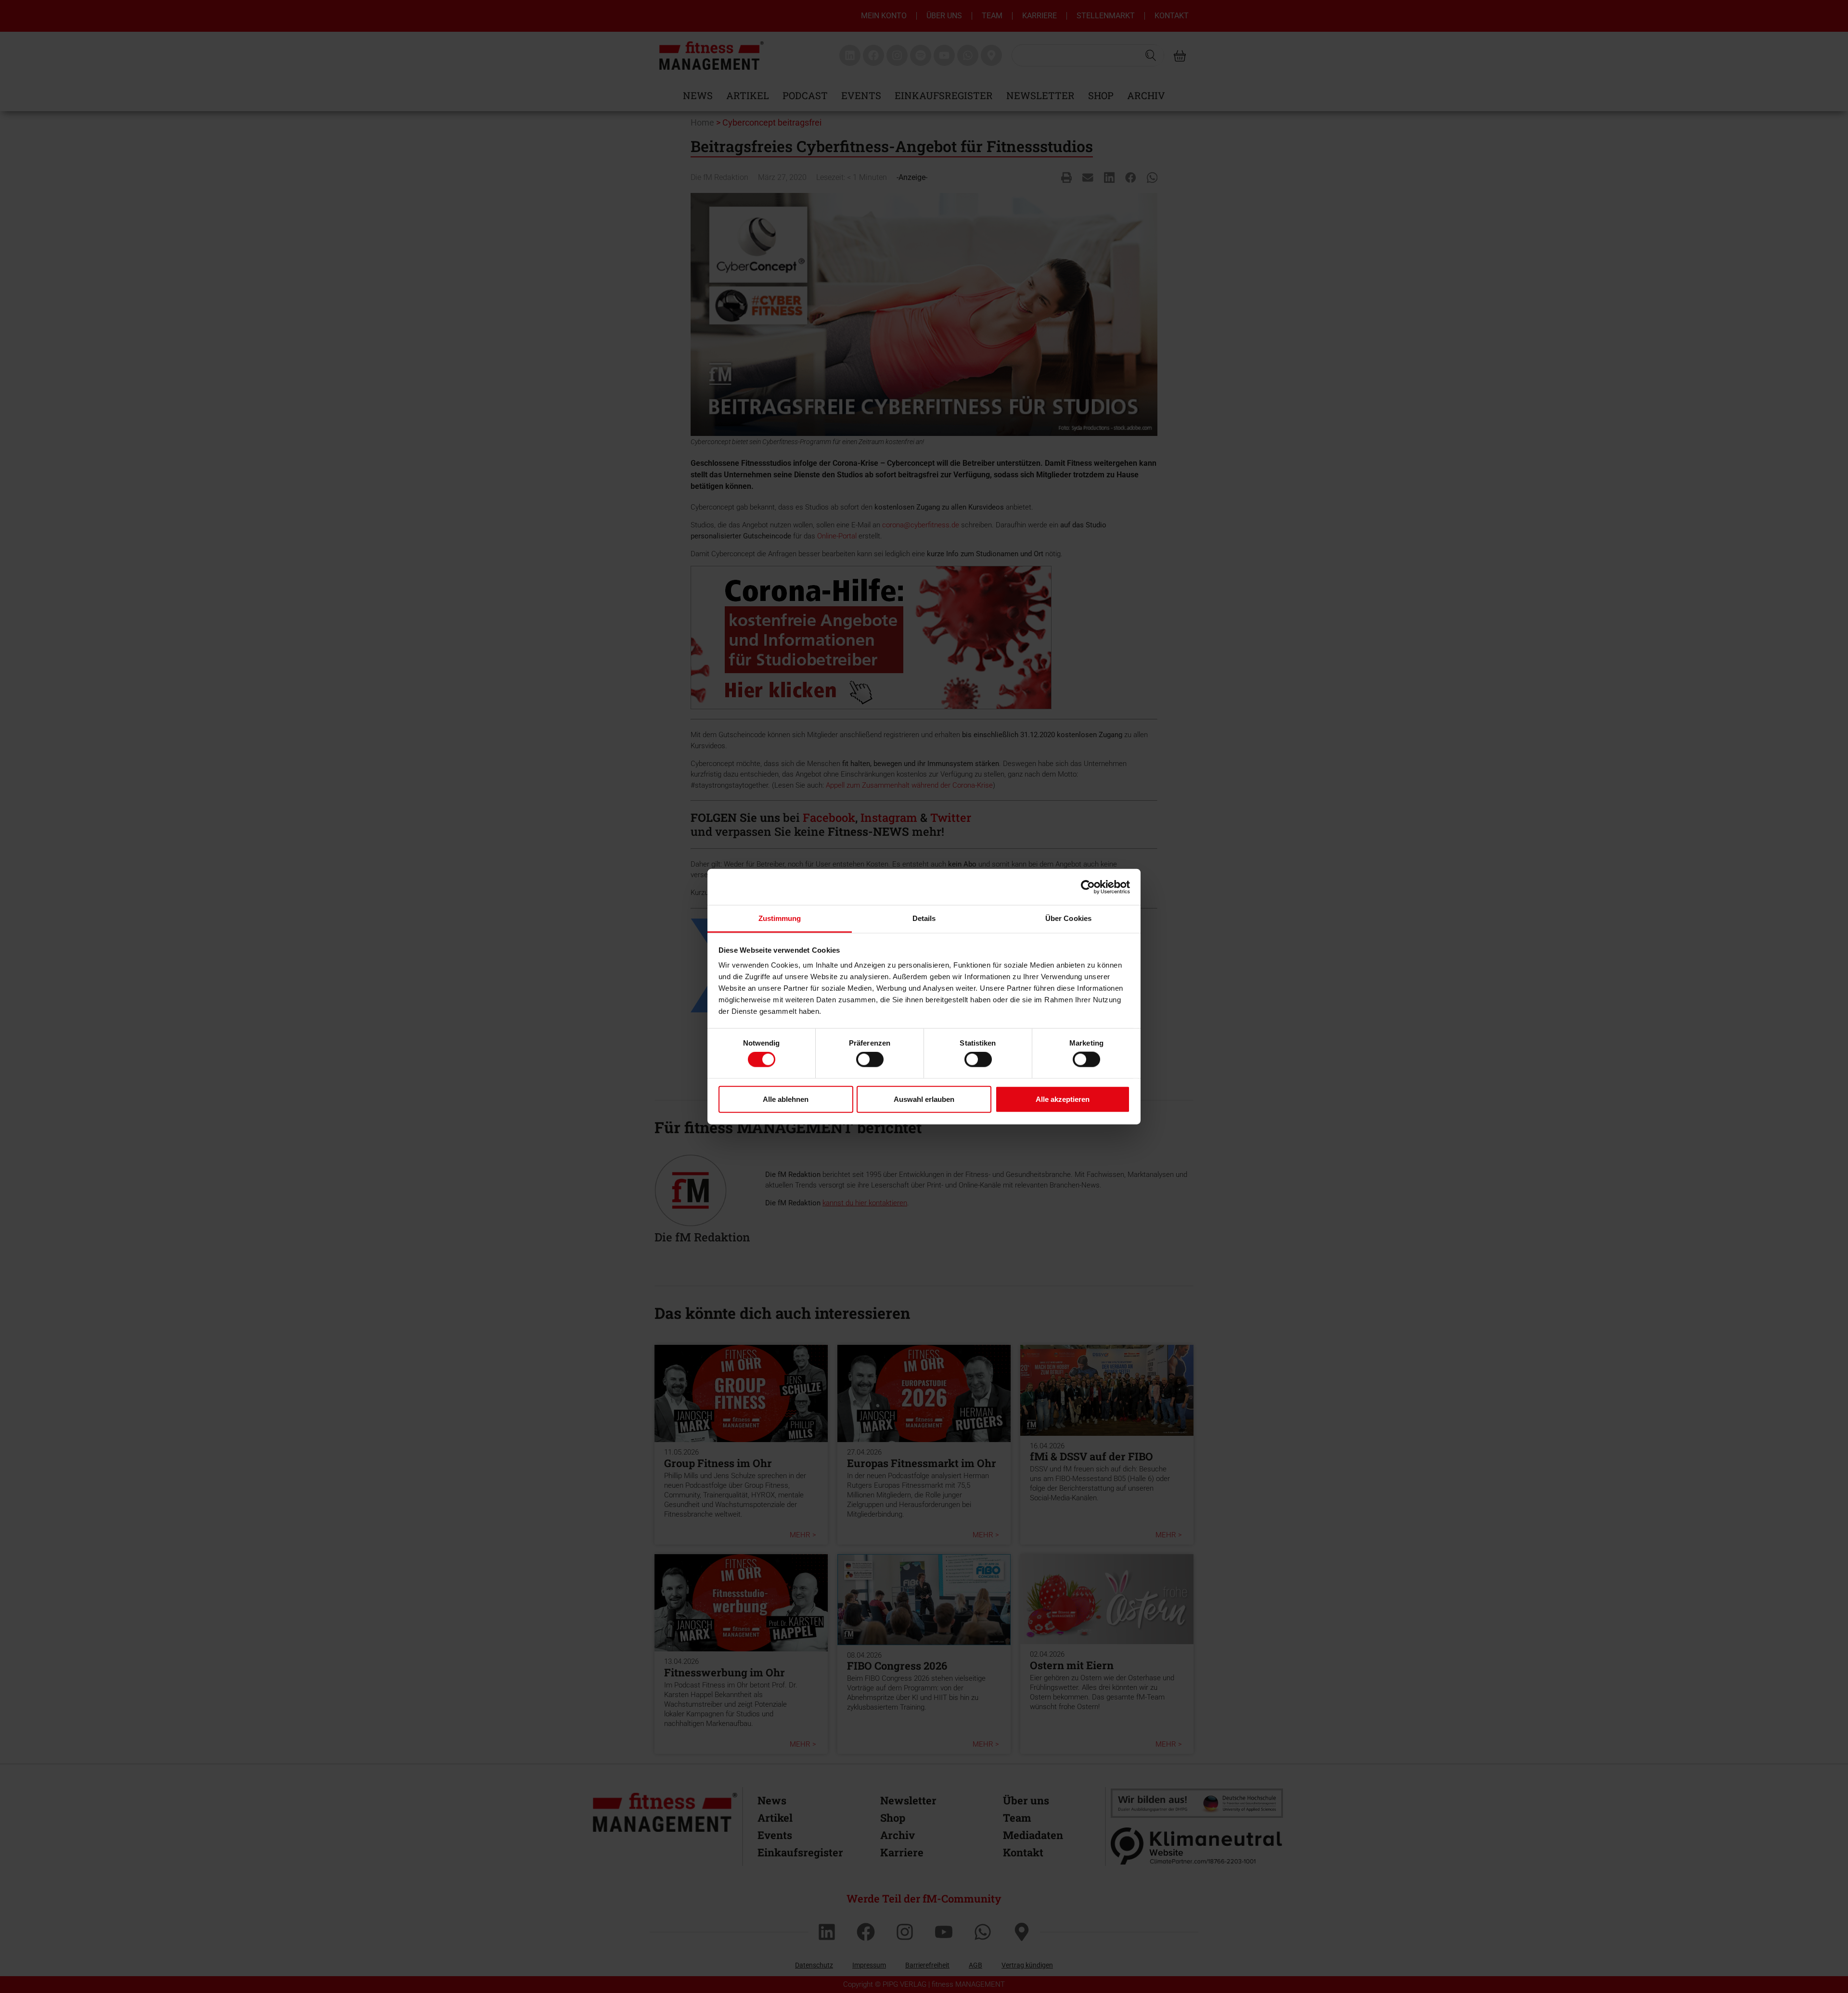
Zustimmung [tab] (780, 918)
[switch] (870, 1060)
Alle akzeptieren (1063, 1099)
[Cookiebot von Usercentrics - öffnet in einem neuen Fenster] (1088, 887)
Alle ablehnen (786, 1099)
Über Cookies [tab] (1068, 918)
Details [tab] (924, 918)
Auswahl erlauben (924, 1099)
